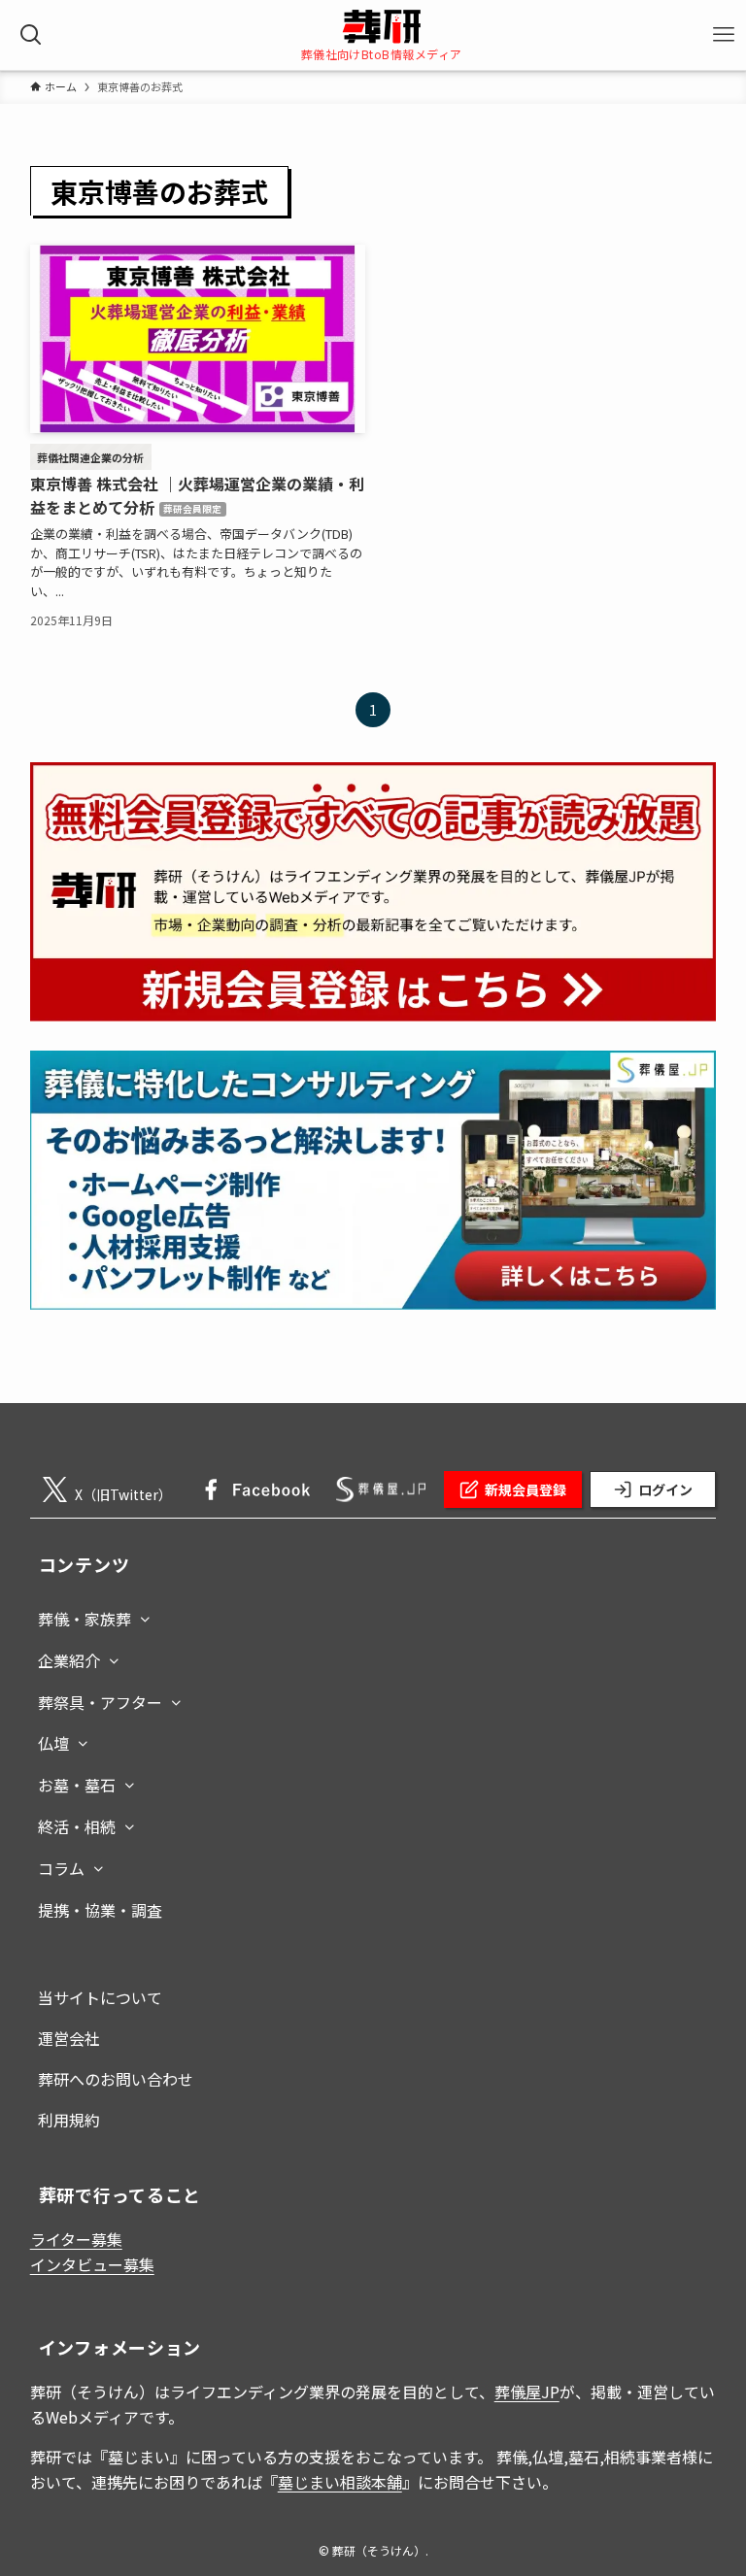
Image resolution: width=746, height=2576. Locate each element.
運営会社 (69, 2038)
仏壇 (53, 1743)
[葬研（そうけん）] (381, 27)
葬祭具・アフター (100, 1702)
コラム (61, 1868)
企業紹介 (69, 1660)
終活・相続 (77, 1826)
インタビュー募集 (92, 2264)
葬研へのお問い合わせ (116, 2079)
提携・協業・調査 (100, 1910)
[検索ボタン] (31, 35)
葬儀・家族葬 (85, 1619)
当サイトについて (100, 1997)
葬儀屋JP (527, 2392)
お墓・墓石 (77, 1785)
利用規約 (69, 2120)
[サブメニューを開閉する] (145, 1615)
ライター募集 (76, 2239)
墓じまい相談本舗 (340, 2482)
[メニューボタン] (723, 35)
